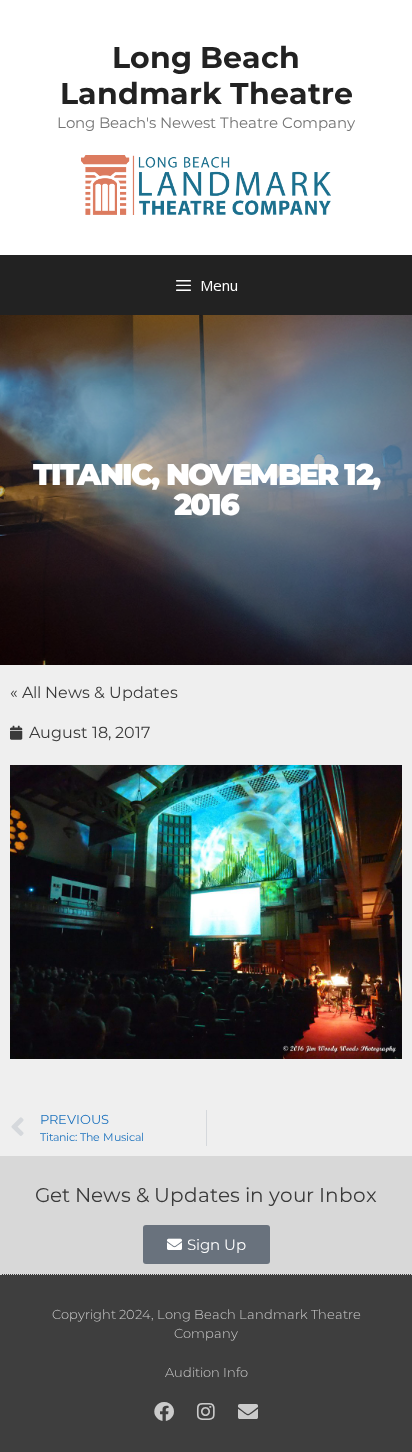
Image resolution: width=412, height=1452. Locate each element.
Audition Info (206, 1372)
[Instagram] (206, 1412)
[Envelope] (248, 1412)
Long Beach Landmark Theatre (206, 75)
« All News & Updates (94, 692)
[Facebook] (164, 1412)
